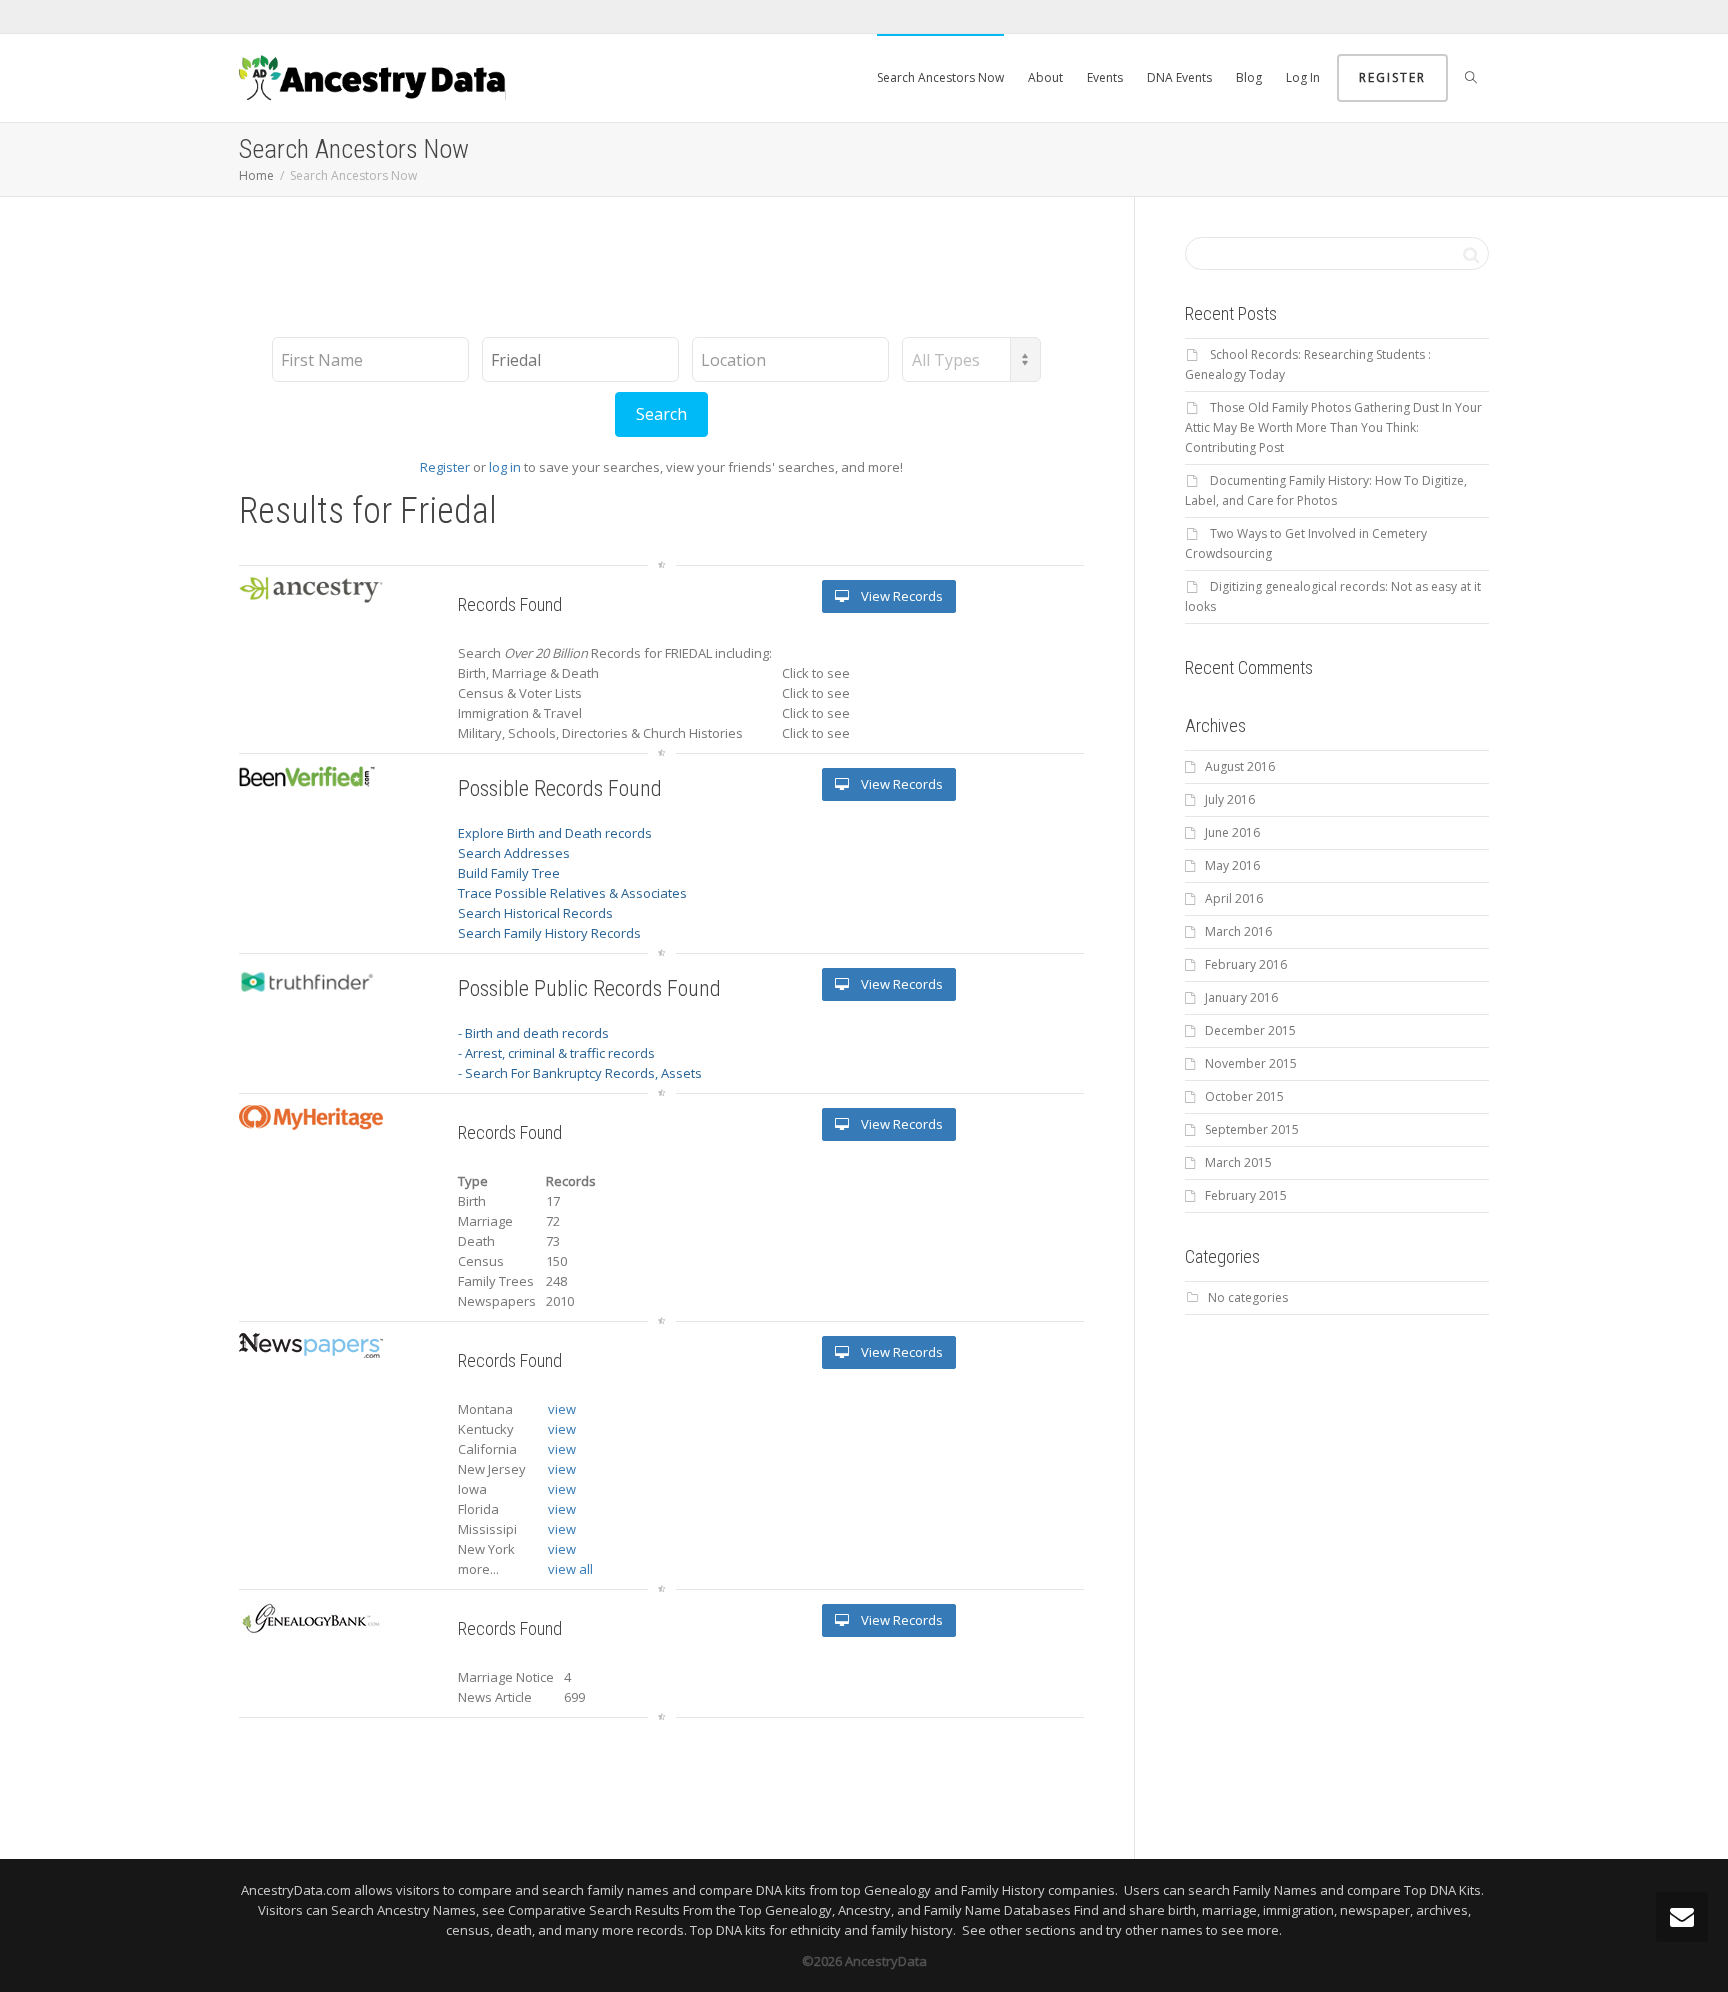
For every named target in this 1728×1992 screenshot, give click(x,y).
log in (505, 467)
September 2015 (1252, 1129)
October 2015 (1244, 1096)
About (1045, 77)
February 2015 (1246, 1195)
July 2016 (1230, 799)
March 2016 (1238, 931)
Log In (1303, 77)
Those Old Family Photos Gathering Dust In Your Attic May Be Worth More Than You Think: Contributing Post (1333, 427)
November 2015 (1251, 1063)
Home (256, 175)
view (562, 1409)
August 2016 (1240, 766)
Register (1392, 77)
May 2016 (1232, 865)
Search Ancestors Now (940, 77)
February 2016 (1246, 964)
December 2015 (1250, 1030)
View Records (900, 596)
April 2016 (1234, 898)
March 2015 (1238, 1162)
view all (570, 1569)
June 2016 (1232, 832)
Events (1105, 77)
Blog (1249, 77)
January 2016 (1241, 997)
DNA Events (1179, 77)
